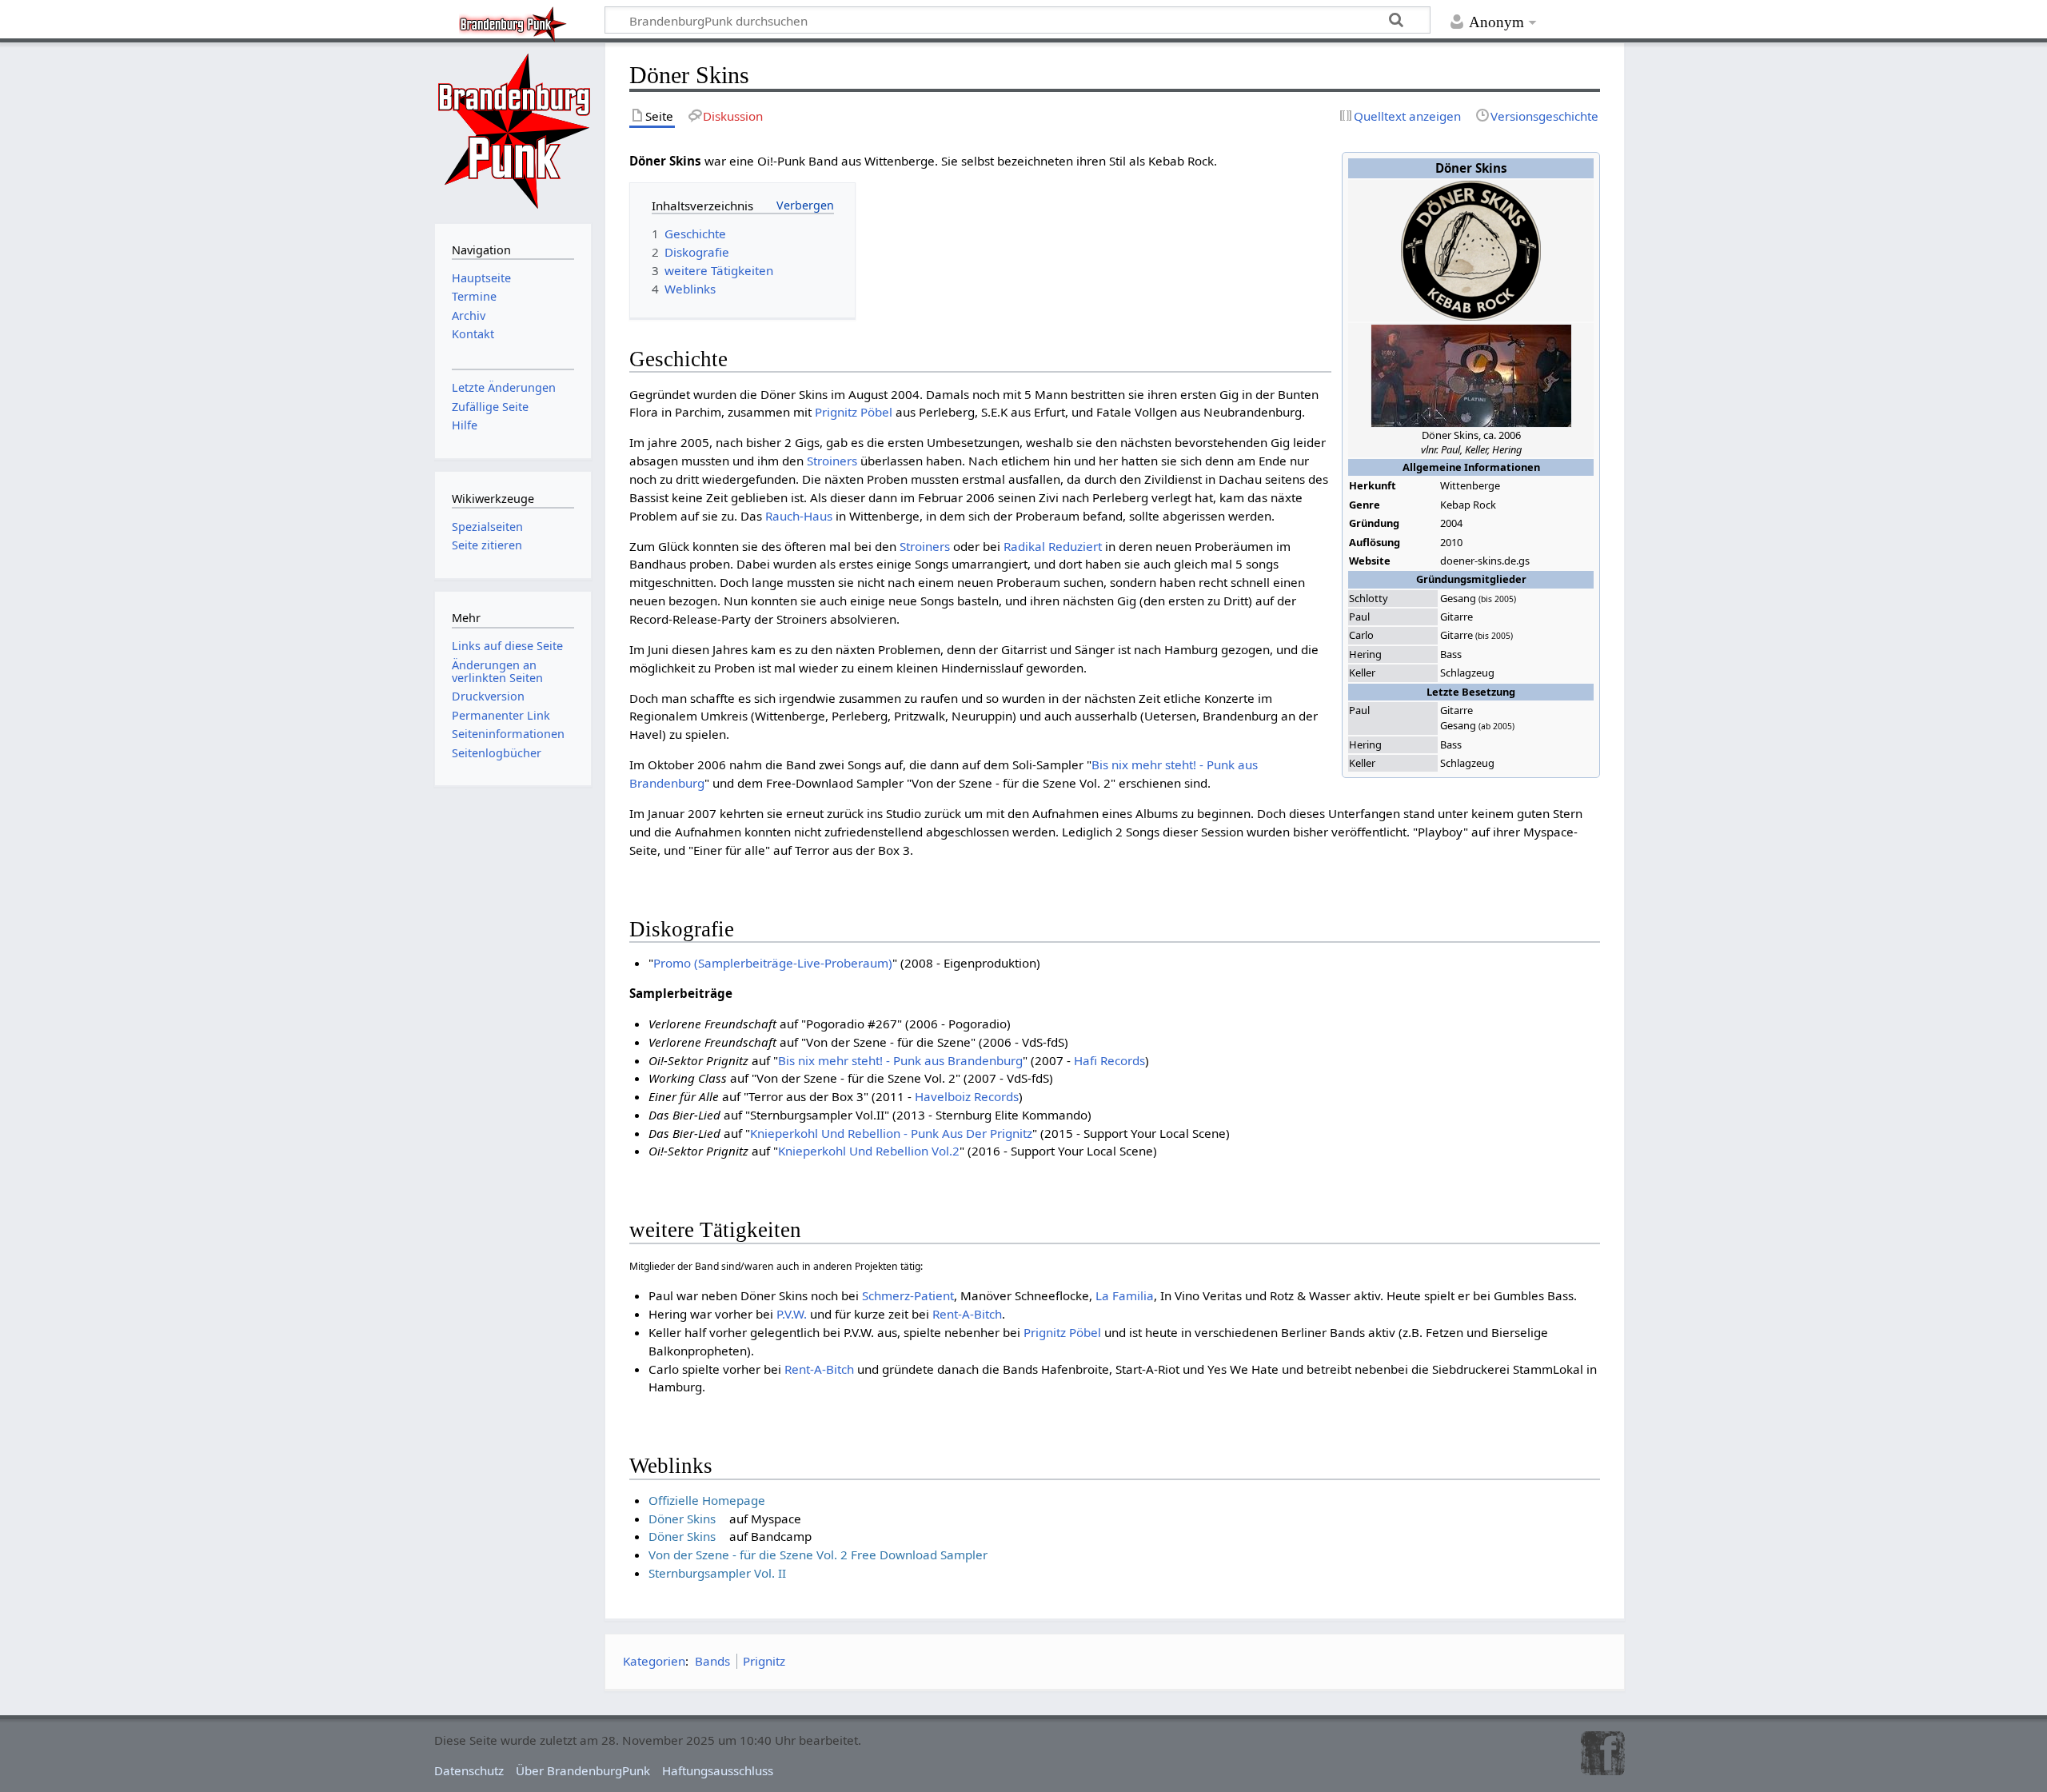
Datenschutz (469, 1770)
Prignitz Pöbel (854, 412)
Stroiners (832, 461)
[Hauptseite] (513, 131)
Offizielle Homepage (707, 1500)
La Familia (1125, 1295)
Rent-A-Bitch (967, 1314)
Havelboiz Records (967, 1096)
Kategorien (654, 1661)
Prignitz (764, 1661)
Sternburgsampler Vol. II (717, 1573)
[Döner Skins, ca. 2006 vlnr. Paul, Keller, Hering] (1471, 374)
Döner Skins (682, 1519)
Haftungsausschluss (718, 1770)
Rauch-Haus (799, 516)
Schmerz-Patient (908, 1295)
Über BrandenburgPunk (583, 1770)
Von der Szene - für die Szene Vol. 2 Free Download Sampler (818, 1555)
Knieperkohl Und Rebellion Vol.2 (869, 1151)
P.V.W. (792, 1314)
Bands (712, 1661)
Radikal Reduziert (1053, 546)
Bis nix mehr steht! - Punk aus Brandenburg (900, 1060)
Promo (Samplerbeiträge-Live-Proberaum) (773, 963)
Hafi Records (1109, 1060)
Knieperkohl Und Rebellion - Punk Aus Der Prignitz (891, 1133)
